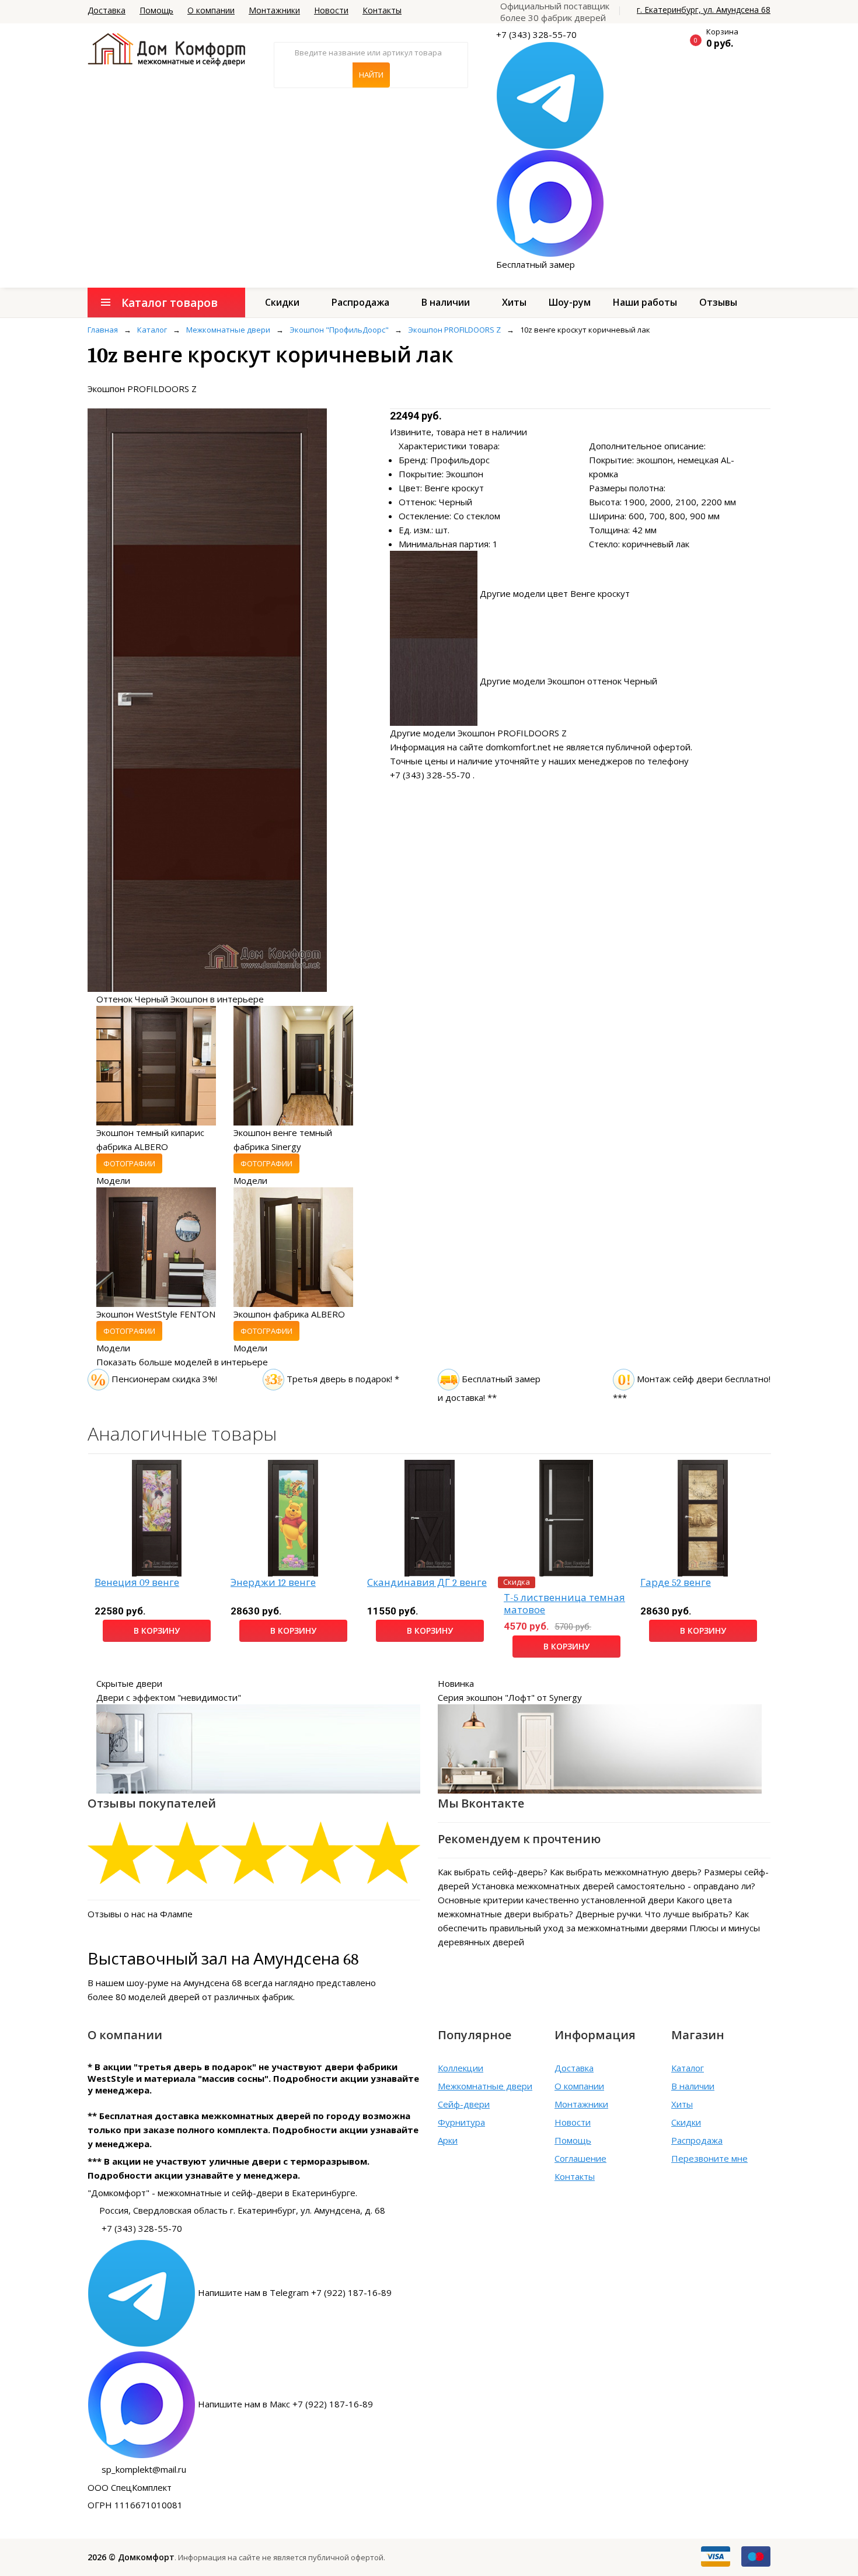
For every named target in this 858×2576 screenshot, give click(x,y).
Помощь (156, 10)
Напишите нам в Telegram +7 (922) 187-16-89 (295, 2292)
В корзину (157, 1630)
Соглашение (580, 2158)
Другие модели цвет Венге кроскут (555, 593)
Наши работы (645, 302)
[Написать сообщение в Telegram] (550, 95)
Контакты (382, 10)
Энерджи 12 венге (273, 1583)
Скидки (282, 302)
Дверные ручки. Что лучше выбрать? (654, 1914)
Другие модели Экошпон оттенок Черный (568, 681)
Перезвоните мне (709, 2158)
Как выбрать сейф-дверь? (493, 1872)
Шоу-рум (570, 302)
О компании (211, 10)
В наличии (446, 302)
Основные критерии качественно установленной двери (556, 1900)
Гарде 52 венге (676, 1583)
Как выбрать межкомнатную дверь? (626, 1872)
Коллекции (461, 2068)
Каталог (688, 2068)
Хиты (514, 302)
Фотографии (129, 1163)
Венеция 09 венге (137, 1583)
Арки (448, 2140)
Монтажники (274, 10)
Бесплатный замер (536, 264)
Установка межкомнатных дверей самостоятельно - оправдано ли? (613, 1886)
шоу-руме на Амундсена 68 (184, 1983)
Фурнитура (461, 2122)
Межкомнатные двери (485, 2086)
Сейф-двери (464, 2104)
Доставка (107, 10)
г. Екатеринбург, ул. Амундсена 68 (704, 10)
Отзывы (718, 302)
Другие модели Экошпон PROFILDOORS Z (478, 733)
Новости (331, 10)
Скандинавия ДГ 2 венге (427, 1583)
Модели (113, 1180)
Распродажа (360, 302)
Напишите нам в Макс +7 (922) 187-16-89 (285, 2404)
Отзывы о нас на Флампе (140, 1914)
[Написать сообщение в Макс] (550, 202)
